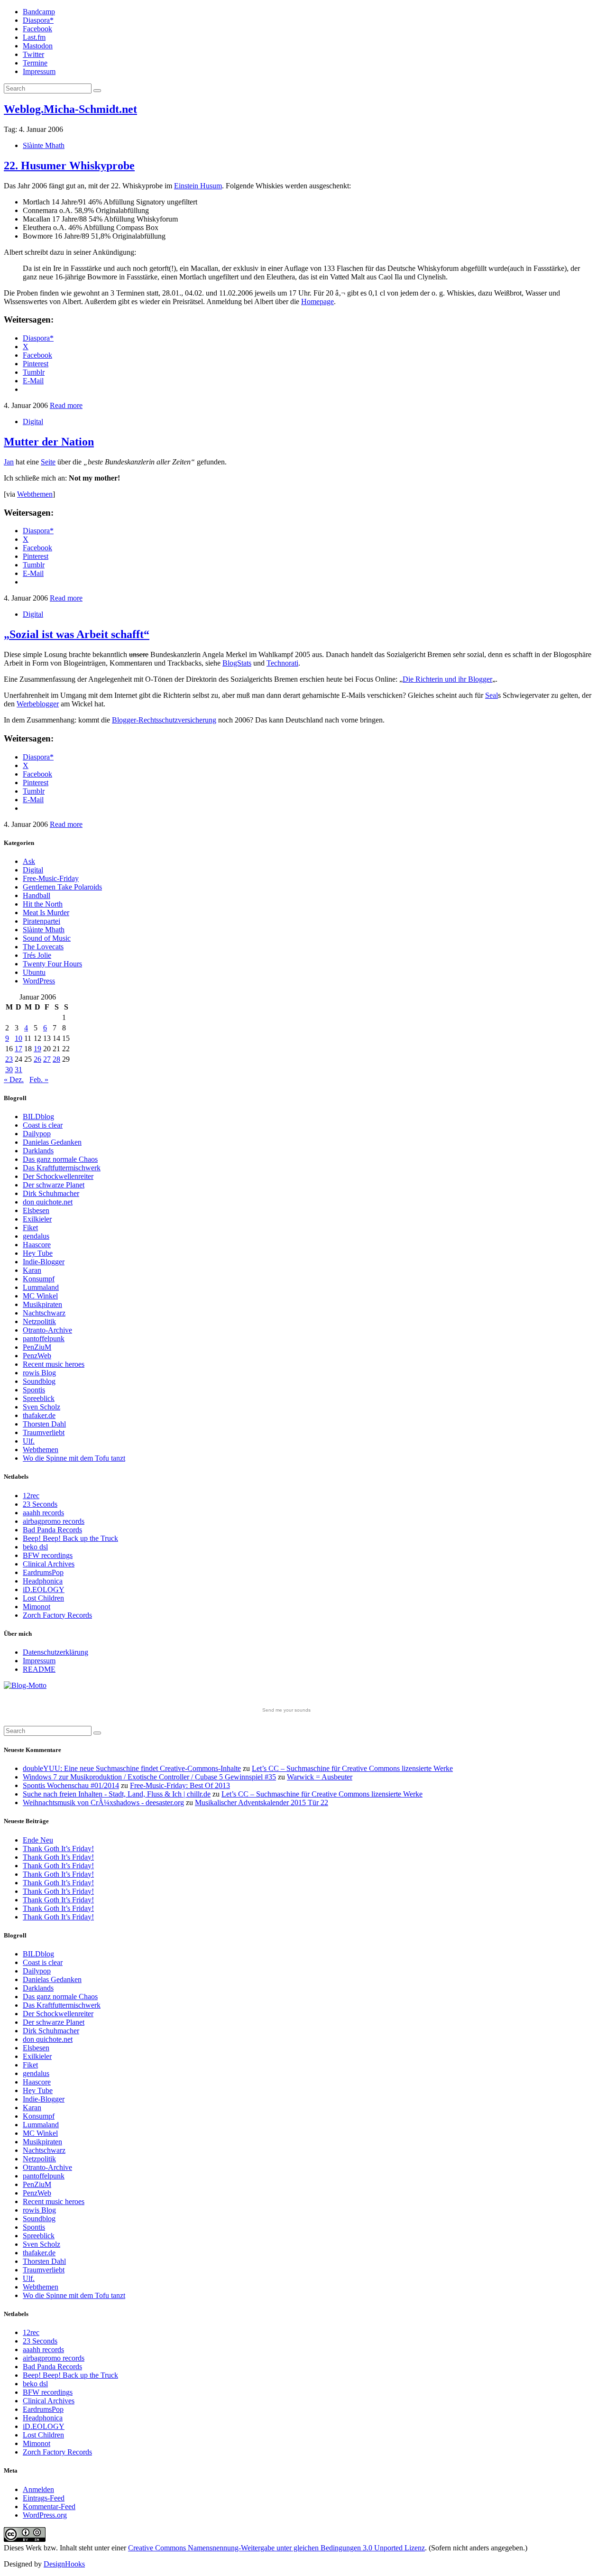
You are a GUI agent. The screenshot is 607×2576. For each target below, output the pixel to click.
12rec (31, 1496)
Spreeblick (39, 1398)
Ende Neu (38, 1840)
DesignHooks (64, 2564)
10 (18, 1038)
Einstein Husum (198, 186)
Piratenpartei (41, 921)
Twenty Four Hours (52, 964)
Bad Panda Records (52, 1530)
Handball (37, 895)
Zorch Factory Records (57, 1615)
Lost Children (43, 1598)
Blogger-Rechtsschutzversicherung (164, 720)
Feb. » (39, 1080)
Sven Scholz (41, 1407)
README (39, 1669)
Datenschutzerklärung (55, 1652)
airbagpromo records (54, 1521)
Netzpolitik (39, 1321)
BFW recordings (48, 1555)
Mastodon (38, 46)
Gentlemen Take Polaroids (62, 887)
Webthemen (35, 494)
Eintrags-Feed (44, 2498)
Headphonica (43, 1581)
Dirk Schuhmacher (51, 1193)
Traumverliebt (44, 1432)
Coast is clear (43, 1125)
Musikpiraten (42, 1304)
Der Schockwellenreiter (58, 1176)
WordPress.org (45, 2515)
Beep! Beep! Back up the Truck (70, 1538)
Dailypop (37, 1134)
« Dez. (14, 1080)
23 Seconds (40, 1504)
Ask (29, 861)
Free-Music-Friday (51, 878)
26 (37, 1059)
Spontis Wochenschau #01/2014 (71, 1785)
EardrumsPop (43, 1572)
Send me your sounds (286, 1710)
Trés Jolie (37, 955)
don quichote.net (48, 1202)
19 (37, 1049)
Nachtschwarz (44, 1313)
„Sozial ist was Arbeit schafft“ (77, 634)
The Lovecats (43, 947)
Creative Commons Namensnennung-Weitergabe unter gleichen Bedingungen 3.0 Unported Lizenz (276, 2548)
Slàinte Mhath (44, 145)
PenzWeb (37, 1356)
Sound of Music (47, 938)
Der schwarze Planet (54, 1185)
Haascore (37, 1245)
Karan (32, 1270)
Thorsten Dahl (44, 1424)
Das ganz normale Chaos (60, 1159)
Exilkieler (37, 1219)
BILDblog (38, 1117)
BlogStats (237, 663)
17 (18, 1049)
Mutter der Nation (49, 442)
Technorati (282, 663)
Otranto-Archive (47, 1330)
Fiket (30, 1228)
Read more (66, 405)
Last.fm (34, 37)
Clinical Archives (49, 1564)
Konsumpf (39, 1279)
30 (9, 1070)
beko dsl (35, 1547)
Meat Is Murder (46, 913)
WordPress (39, 981)
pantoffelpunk (44, 1339)
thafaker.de (39, 1415)
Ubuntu (34, 972)
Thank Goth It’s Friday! (58, 1849)
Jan (9, 462)
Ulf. (29, 1441)
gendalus (36, 1236)
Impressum (39, 71)
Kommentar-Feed (49, 2507)
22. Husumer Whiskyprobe (69, 166)
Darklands (38, 1151)
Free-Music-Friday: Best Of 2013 (180, 1785)
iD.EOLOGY (44, 1589)
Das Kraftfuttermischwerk (62, 1168)
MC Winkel (40, 1296)
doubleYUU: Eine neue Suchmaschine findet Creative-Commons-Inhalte (132, 1768)
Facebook (37, 29)
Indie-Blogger (44, 1262)
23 (9, 1059)
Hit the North (43, 904)
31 (18, 1070)
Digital (33, 422)
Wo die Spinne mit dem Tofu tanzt (74, 1458)
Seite (48, 462)
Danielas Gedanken (52, 1142)
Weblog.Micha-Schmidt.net (70, 109)
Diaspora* (38, 20)
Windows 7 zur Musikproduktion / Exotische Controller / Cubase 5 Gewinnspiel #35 (149, 1777)
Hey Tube (38, 1253)
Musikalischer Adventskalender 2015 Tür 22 (262, 1802)
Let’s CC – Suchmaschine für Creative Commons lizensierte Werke (352, 1768)
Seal (492, 695)
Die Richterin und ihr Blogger (447, 679)
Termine (35, 63)
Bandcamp (39, 12)
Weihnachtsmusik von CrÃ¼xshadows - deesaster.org (103, 1802)
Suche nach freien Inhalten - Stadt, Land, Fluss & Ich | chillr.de (117, 1794)
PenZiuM (37, 1347)
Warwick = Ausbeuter (320, 1777)
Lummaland (41, 1287)
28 (56, 1059)
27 (47, 1059)
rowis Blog (39, 1373)
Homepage (317, 301)
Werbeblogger (38, 704)
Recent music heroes (54, 1364)
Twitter (33, 54)
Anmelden (38, 2489)
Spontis (34, 1390)
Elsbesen (36, 1210)
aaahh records (43, 1513)
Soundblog (39, 1381)
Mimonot (37, 1607)
